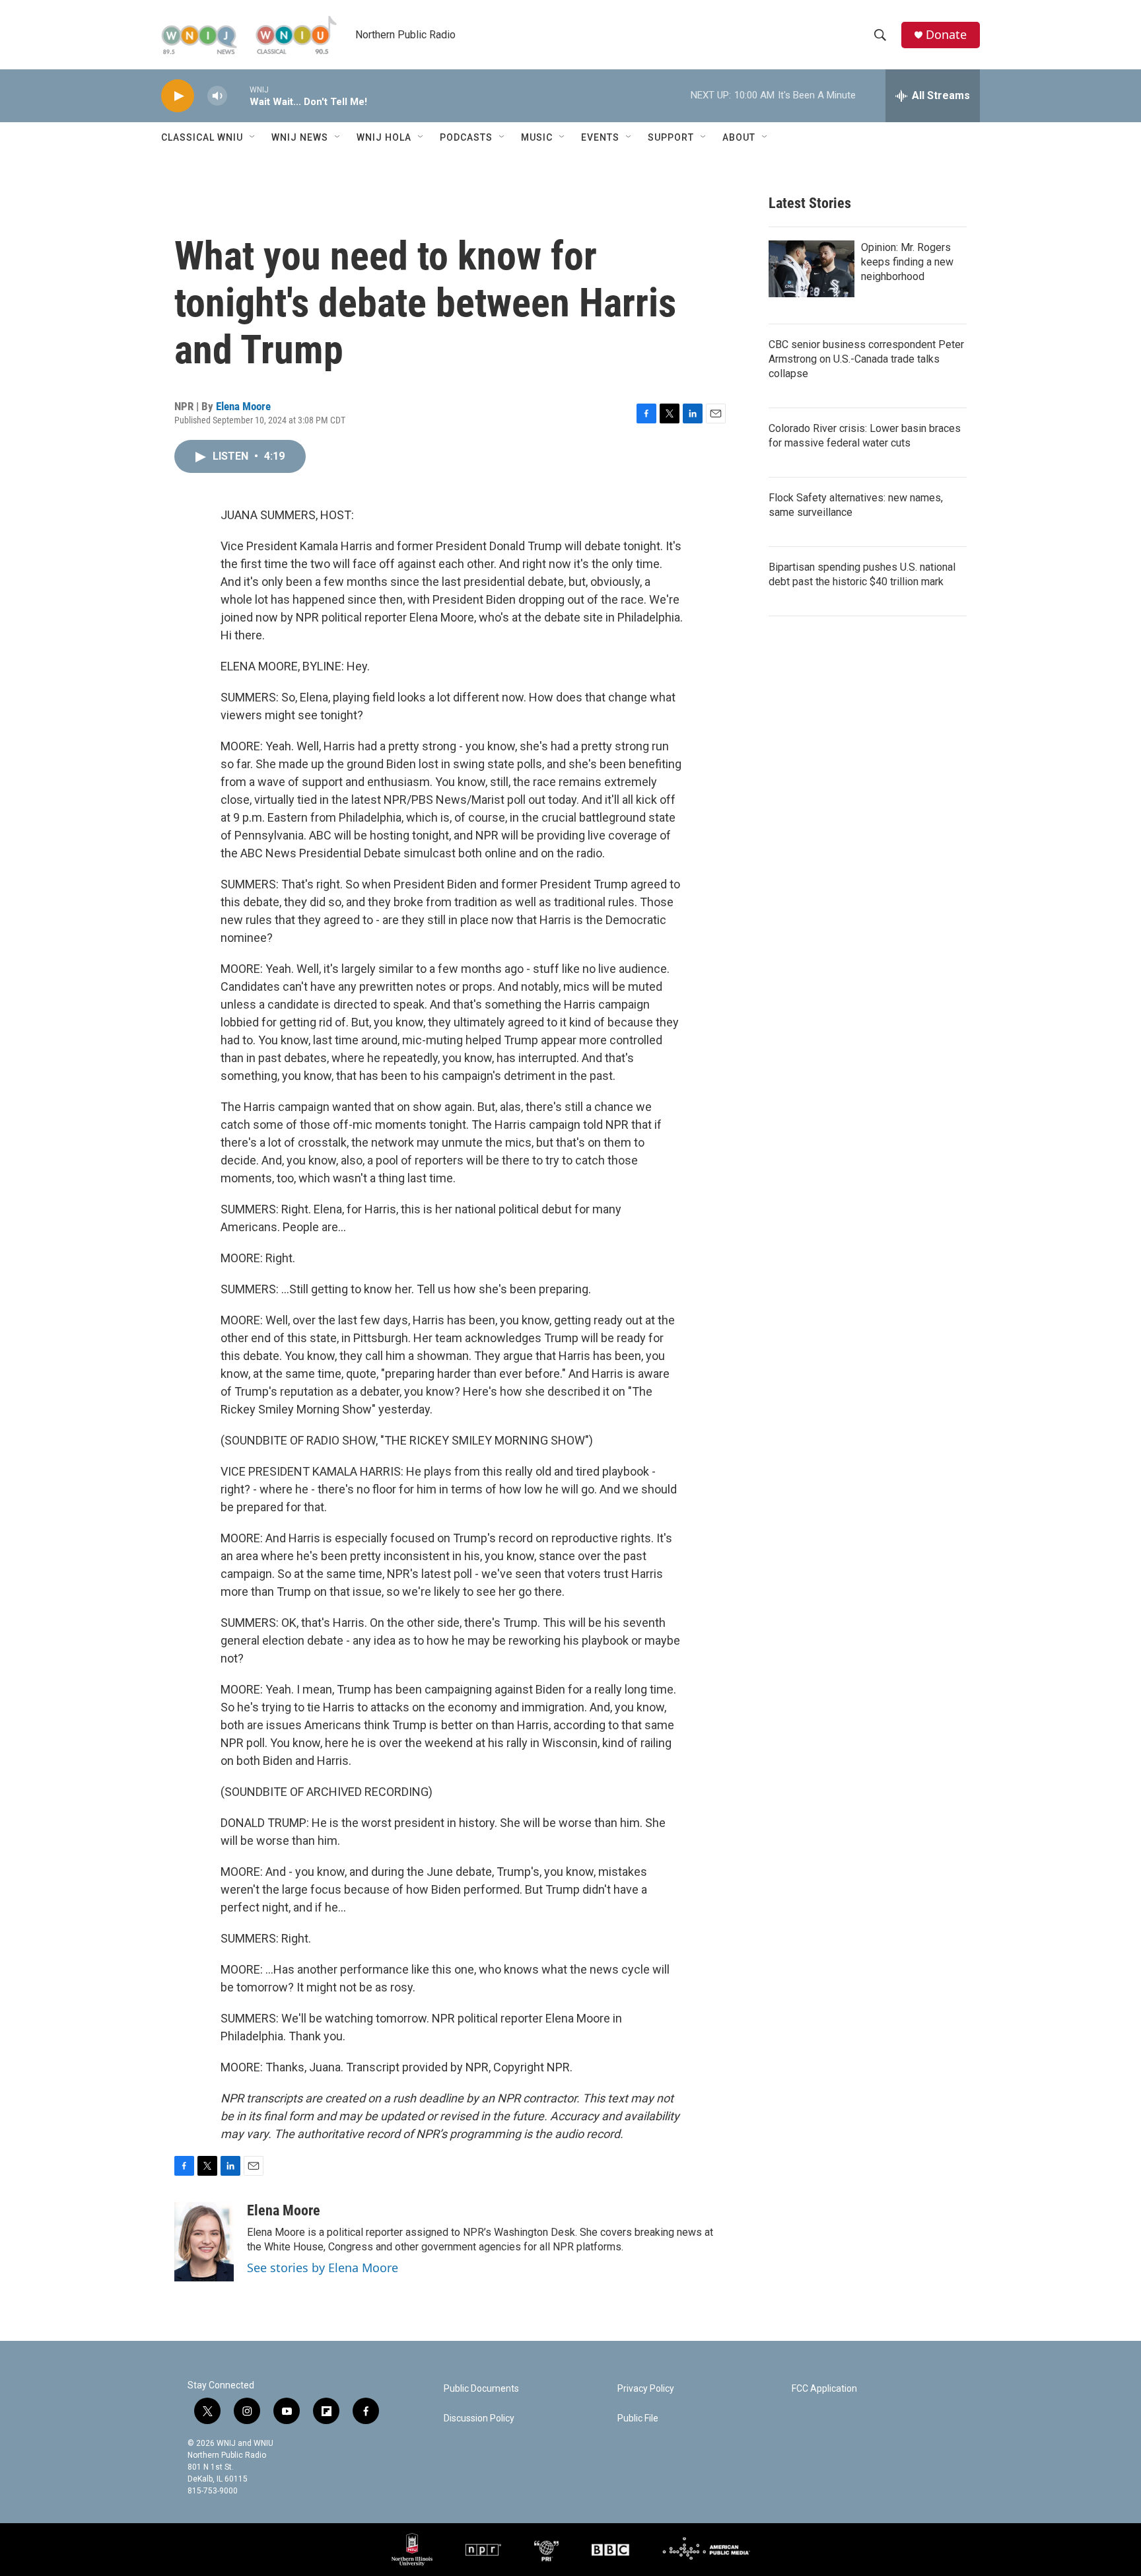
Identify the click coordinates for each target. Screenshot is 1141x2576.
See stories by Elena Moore (323, 2268)
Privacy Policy (646, 2389)
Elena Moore (243, 406)
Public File (638, 2418)
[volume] (217, 96)
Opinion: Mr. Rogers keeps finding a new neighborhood (907, 262)
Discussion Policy (479, 2418)
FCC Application (824, 2389)
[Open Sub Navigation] (253, 137)
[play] (178, 96)
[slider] (238, 95)
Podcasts (466, 137)
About (739, 137)
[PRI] (546, 2550)
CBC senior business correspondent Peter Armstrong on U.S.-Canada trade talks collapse (866, 359)
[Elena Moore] (204, 2242)
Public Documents (481, 2389)
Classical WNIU (202, 137)
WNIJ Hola (384, 137)
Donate (946, 35)
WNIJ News (300, 137)
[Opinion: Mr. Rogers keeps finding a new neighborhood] (812, 269)
